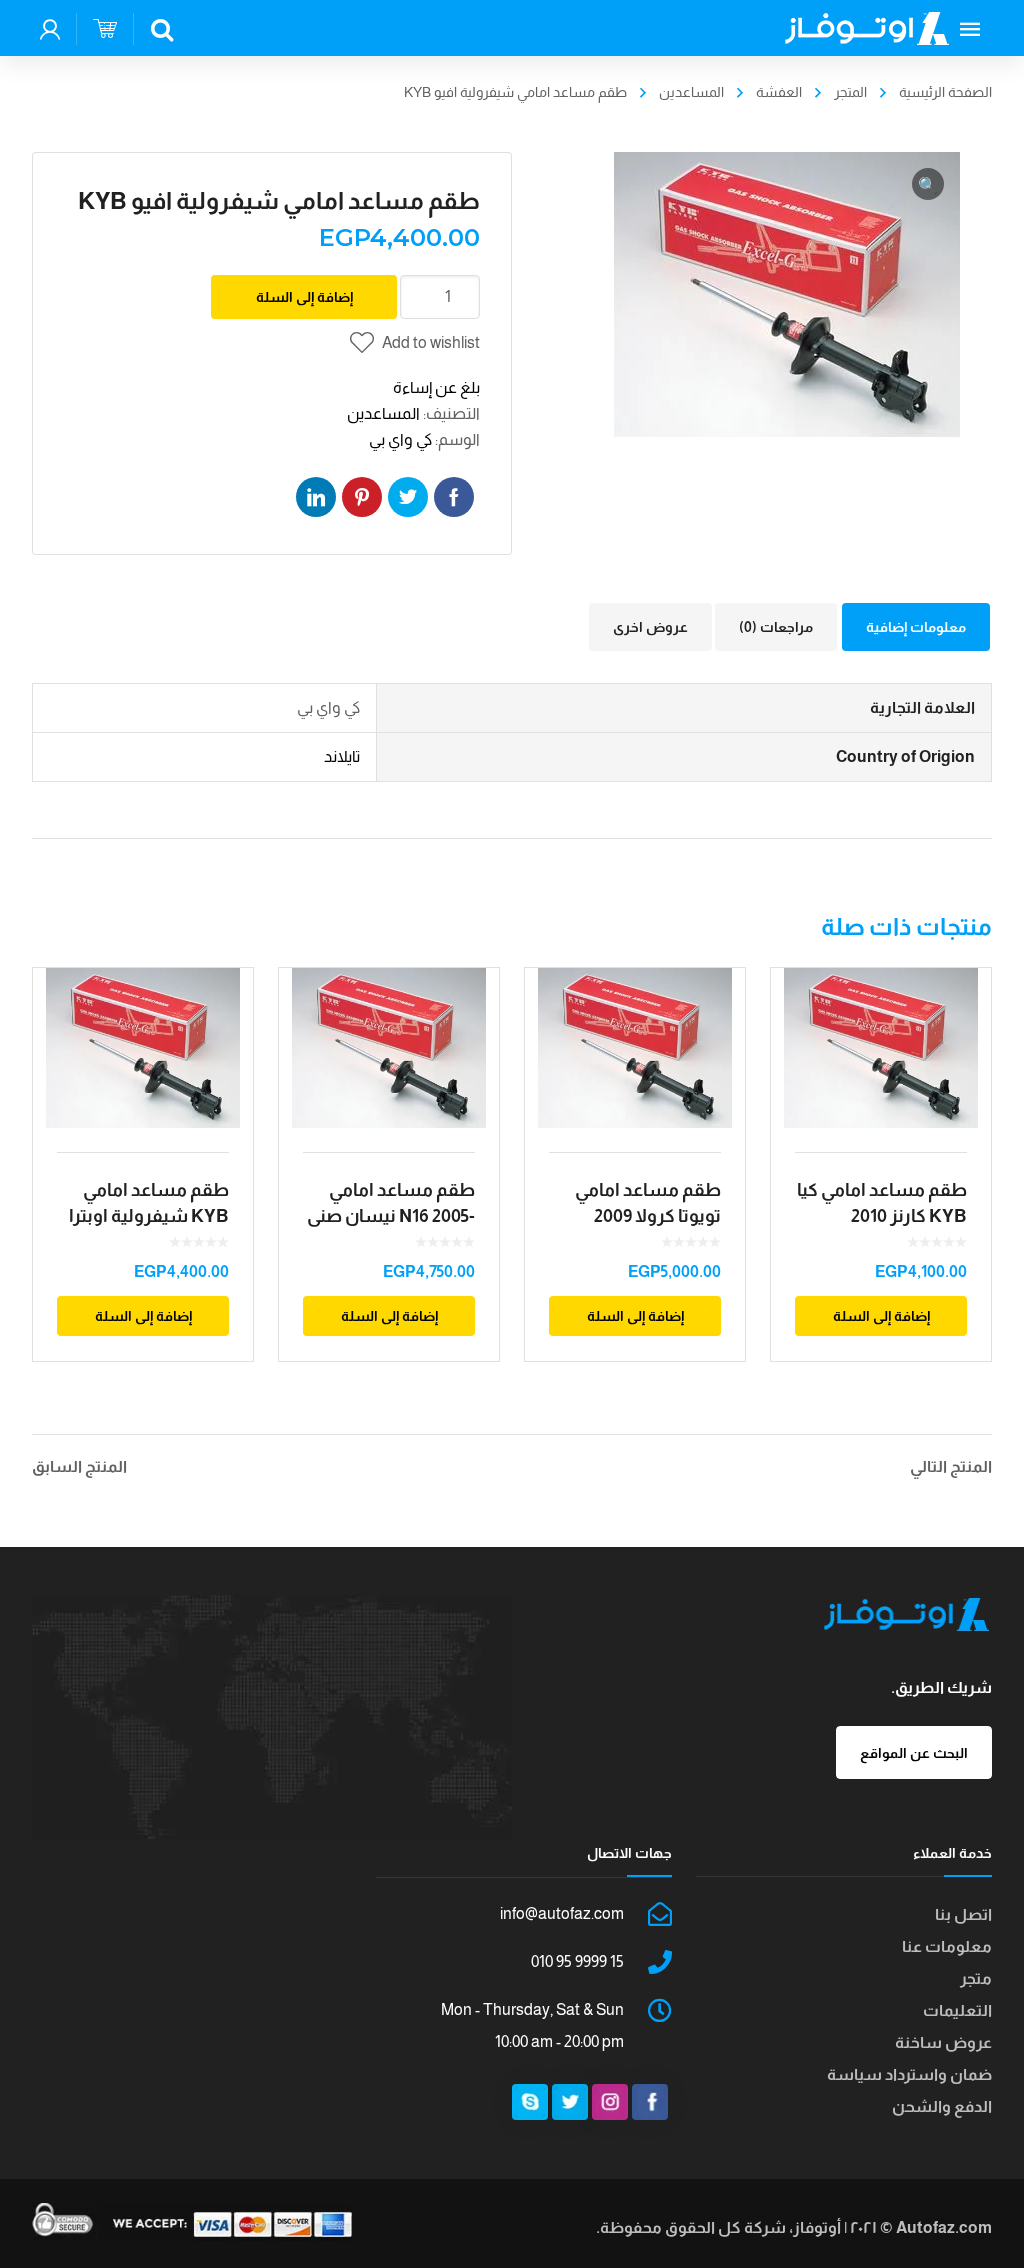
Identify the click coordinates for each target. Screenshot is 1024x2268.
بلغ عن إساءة (436, 387)
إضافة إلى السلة (304, 297)
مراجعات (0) (776, 627)
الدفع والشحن (942, 2106)
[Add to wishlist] (225, 1012)
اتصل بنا (963, 1914)
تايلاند (342, 756)
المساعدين (691, 92)
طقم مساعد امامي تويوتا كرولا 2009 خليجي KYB (648, 1216)
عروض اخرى (650, 627)
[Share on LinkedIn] (316, 497)
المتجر (850, 92)
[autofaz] (867, 27)
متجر (976, 1978)
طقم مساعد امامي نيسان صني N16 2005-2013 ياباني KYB (391, 1216)
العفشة (779, 92)
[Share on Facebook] (454, 497)
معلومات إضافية (916, 627)
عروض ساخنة (943, 2042)
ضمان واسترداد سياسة (909, 2074)
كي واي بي (400, 439)
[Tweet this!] (408, 497)
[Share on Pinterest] (362, 497)
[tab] (916, 627)
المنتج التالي (951, 1467)
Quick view (143, 1048)
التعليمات (957, 2010)
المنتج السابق (79, 1467)
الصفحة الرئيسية (945, 92)
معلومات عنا (947, 1946)
